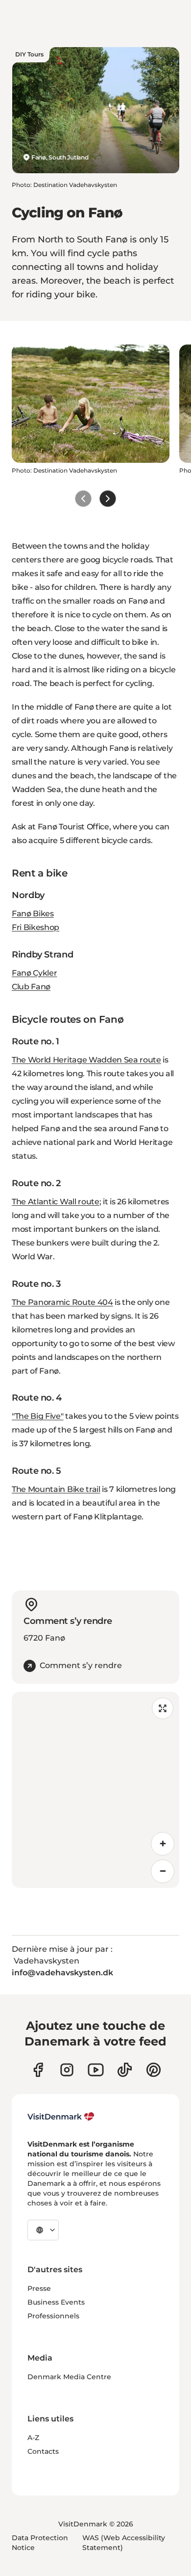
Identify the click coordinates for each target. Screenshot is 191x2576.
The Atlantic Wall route (56, 1202)
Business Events (56, 2302)
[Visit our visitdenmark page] (96, 2070)
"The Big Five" (38, 1416)
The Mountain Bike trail (56, 1489)
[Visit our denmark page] (38, 2070)
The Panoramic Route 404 (62, 1302)
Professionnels (53, 2316)
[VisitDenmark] (61, 2117)
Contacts (43, 2451)
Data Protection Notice (40, 2543)
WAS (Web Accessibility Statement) (124, 2543)
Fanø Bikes (33, 914)
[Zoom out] (163, 1871)
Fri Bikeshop (36, 927)
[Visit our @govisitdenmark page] (125, 2070)
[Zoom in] (163, 1844)
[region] (95, 1790)
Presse (39, 2288)
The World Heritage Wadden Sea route (86, 1060)
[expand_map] (163, 1708)
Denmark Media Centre (69, 2377)
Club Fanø (31, 987)
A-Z (33, 2438)
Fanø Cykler (34, 973)
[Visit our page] (67, 2070)
